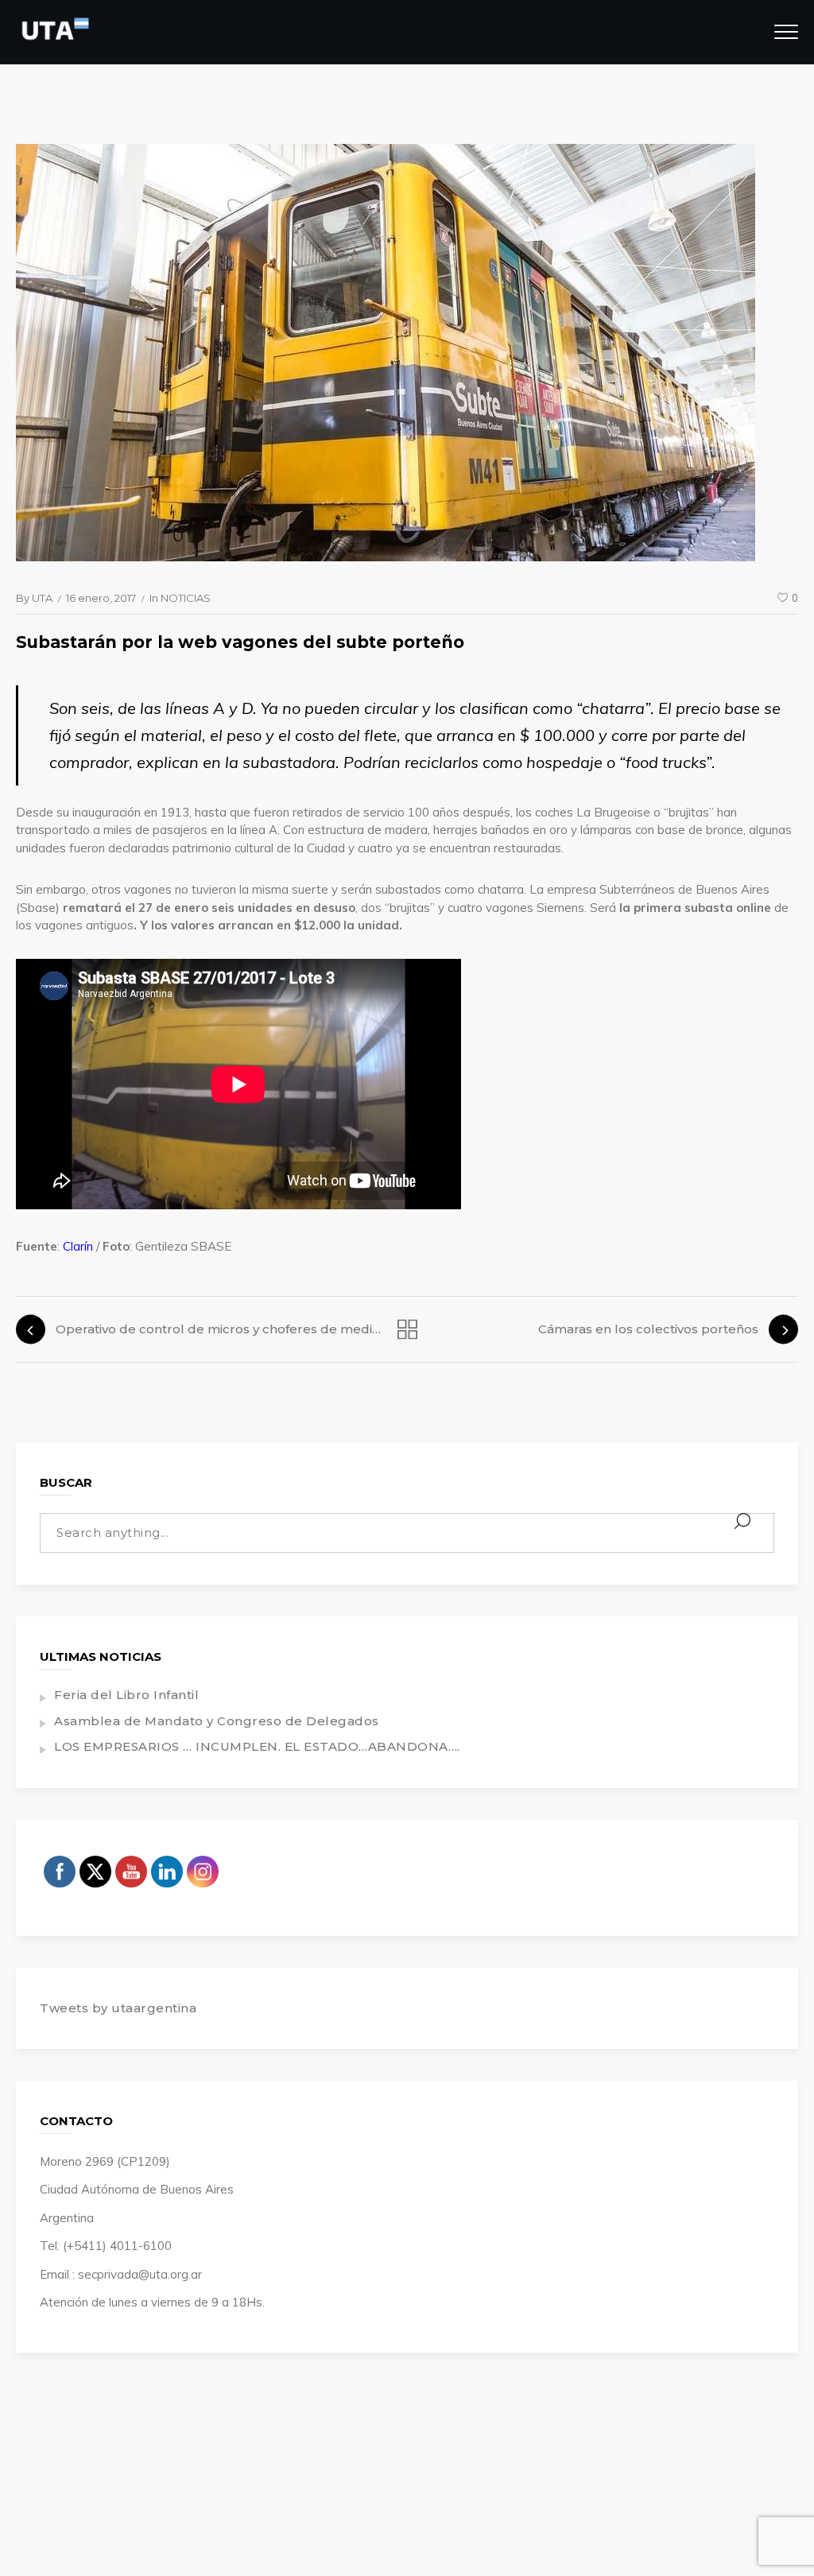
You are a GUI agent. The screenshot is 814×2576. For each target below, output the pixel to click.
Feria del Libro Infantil (126, 1695)
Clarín (78, 1246)
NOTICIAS (186, 598)
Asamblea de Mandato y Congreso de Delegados (217, 1721)
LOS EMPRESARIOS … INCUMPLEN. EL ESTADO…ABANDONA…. (257, 1746)
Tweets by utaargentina (118, 2008)
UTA (42, 598)
